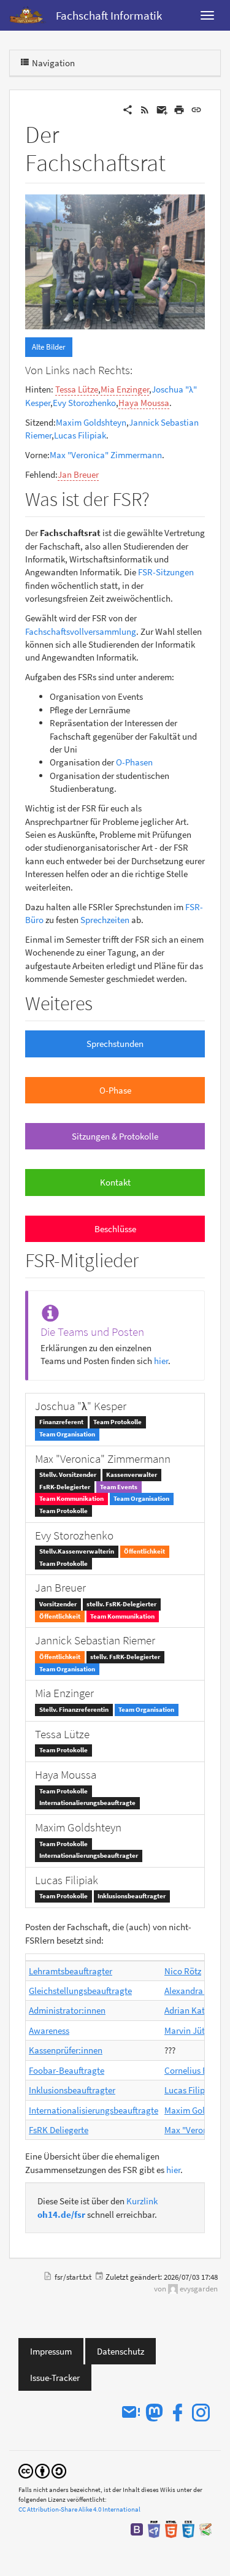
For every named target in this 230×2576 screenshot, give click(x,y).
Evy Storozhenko (84, 403)
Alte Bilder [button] (49, 347)
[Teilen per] (128, 109)
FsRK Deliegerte (59, 2130)
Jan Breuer (78, 474)
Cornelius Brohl (194, 2070)
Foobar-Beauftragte (67, 2070)
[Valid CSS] (188, 2528)
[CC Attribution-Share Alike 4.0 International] (42, 2471)
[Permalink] (196, 109)
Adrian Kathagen (197, 2010)
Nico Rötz (183, 1971)
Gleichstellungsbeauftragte (80, 1991)
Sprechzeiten (105, 920)
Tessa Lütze (77, 389)
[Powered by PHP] (154, 2528)
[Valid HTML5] (171, 2528)
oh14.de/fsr (61, 2214)
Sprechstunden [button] (115, 1044)
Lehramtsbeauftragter (71, 1971)
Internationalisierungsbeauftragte (94, 2110)
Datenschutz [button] (121, 2351)
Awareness (49, 2030)
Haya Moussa (144, 403)
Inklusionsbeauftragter (72, 2090)
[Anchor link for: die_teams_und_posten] (150, 1331)
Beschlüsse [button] (115, 1229)
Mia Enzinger (125, 389)
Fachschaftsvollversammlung (81, 631)
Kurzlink (142, 2201)
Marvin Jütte (188, 2030)
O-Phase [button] (115, 1090)
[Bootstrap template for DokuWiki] (137, 2528)
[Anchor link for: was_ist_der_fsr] (159, 497)
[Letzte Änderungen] (145, 109)
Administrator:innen (67, 2010)
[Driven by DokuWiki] (205, 2528)
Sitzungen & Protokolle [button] (115, 1136)
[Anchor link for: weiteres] (102, 1002)
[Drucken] (179, 109)
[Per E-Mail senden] (162, 109)
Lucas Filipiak (80, 435)
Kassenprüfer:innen (66, 2050)
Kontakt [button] (115, 1182)
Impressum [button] (51, 2351)
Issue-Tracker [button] (55, 2378)
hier (161, 1361)
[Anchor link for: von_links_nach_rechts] (138, 369)
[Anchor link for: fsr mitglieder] (148, 1259)
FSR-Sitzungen (166, 572)
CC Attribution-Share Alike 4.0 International (79, 2509)
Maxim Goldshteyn (91, 422)
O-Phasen (134, 762)
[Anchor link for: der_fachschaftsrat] (178, 160)
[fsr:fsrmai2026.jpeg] (115, 260)
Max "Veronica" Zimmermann (106, 455)
